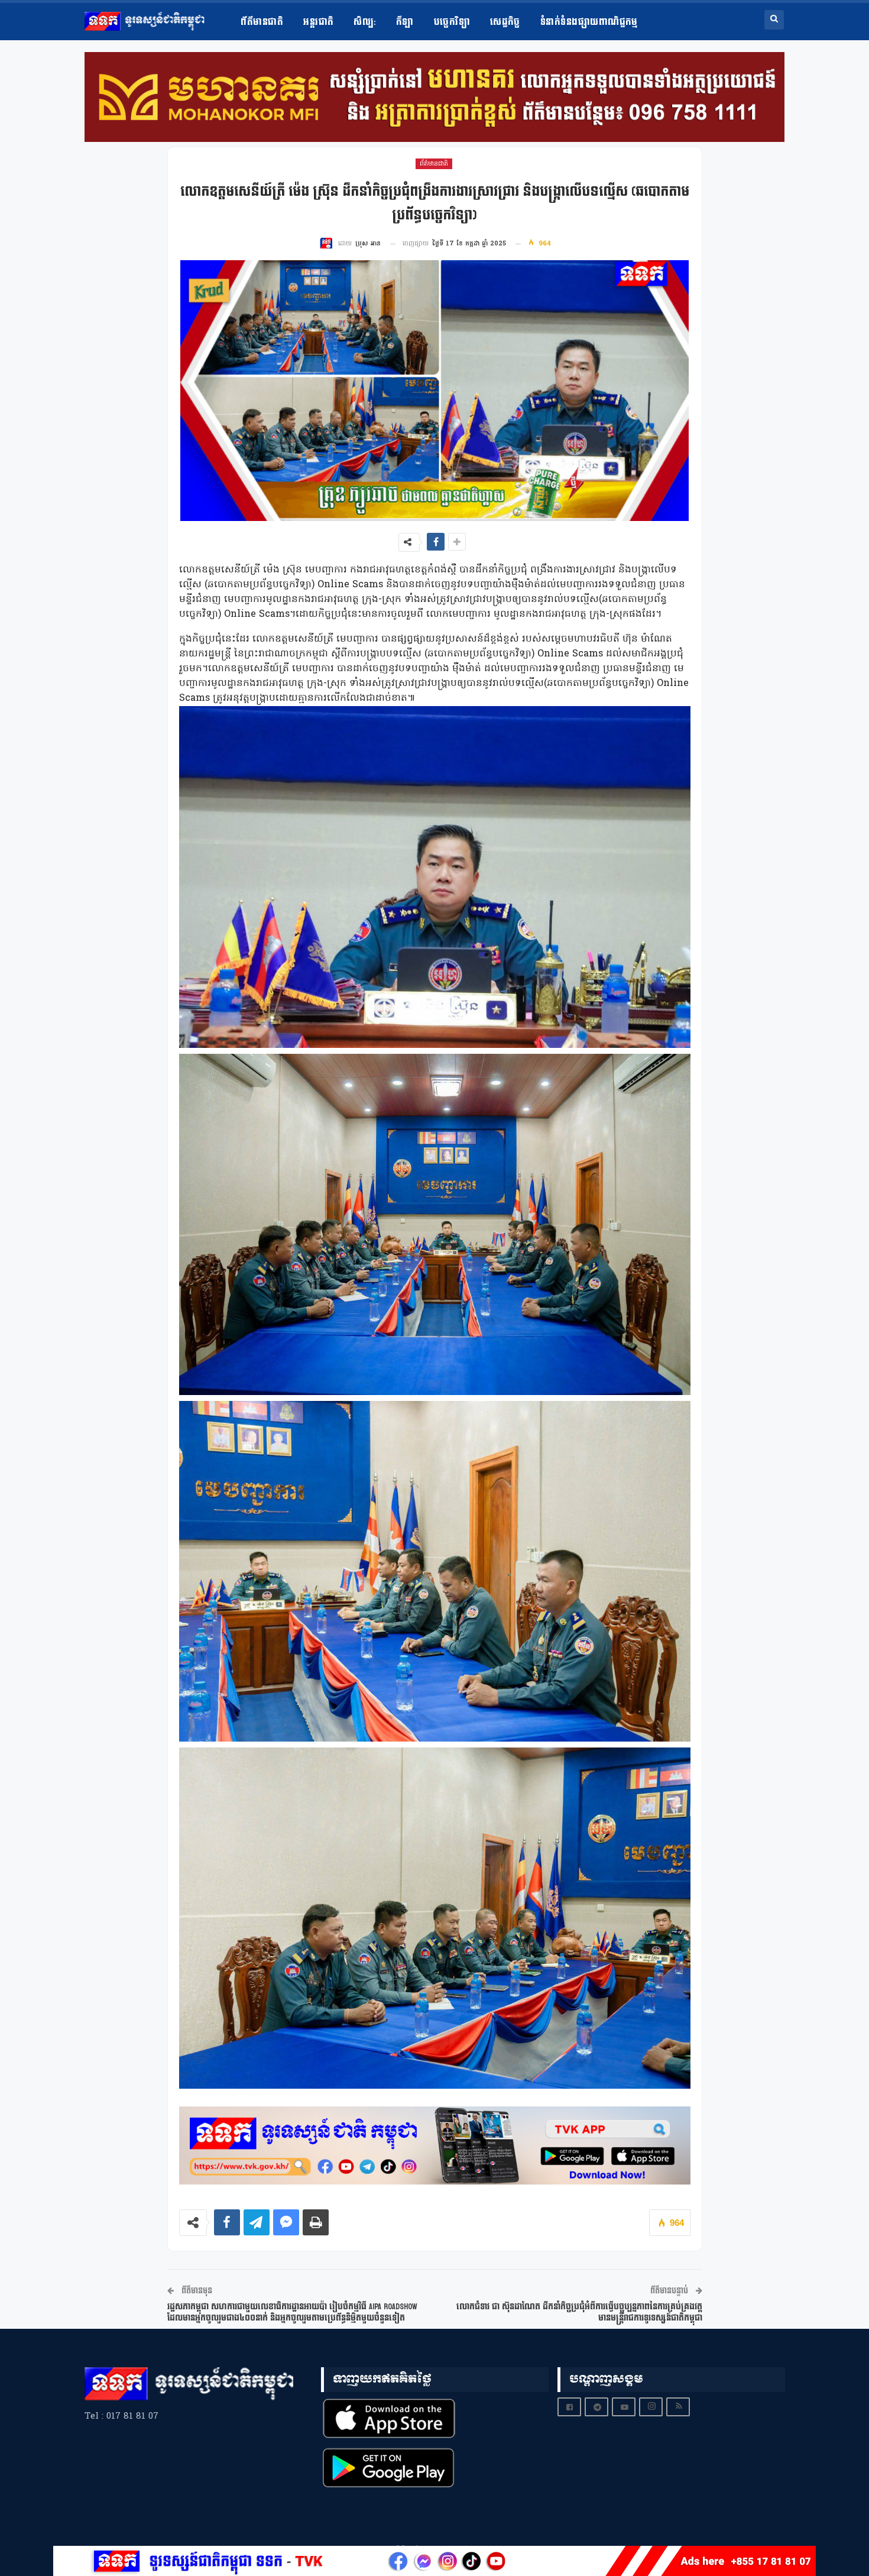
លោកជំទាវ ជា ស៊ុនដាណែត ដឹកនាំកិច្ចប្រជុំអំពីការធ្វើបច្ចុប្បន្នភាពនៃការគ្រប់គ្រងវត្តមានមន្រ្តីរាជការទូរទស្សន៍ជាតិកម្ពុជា (579, 2313)
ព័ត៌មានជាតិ (262, 22)
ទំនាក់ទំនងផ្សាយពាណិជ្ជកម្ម (589, 22)
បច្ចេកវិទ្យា (452, 22)
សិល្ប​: (364, 22)
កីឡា (405, 22)
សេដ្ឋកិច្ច (505, 22)
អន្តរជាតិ (318, 22)
